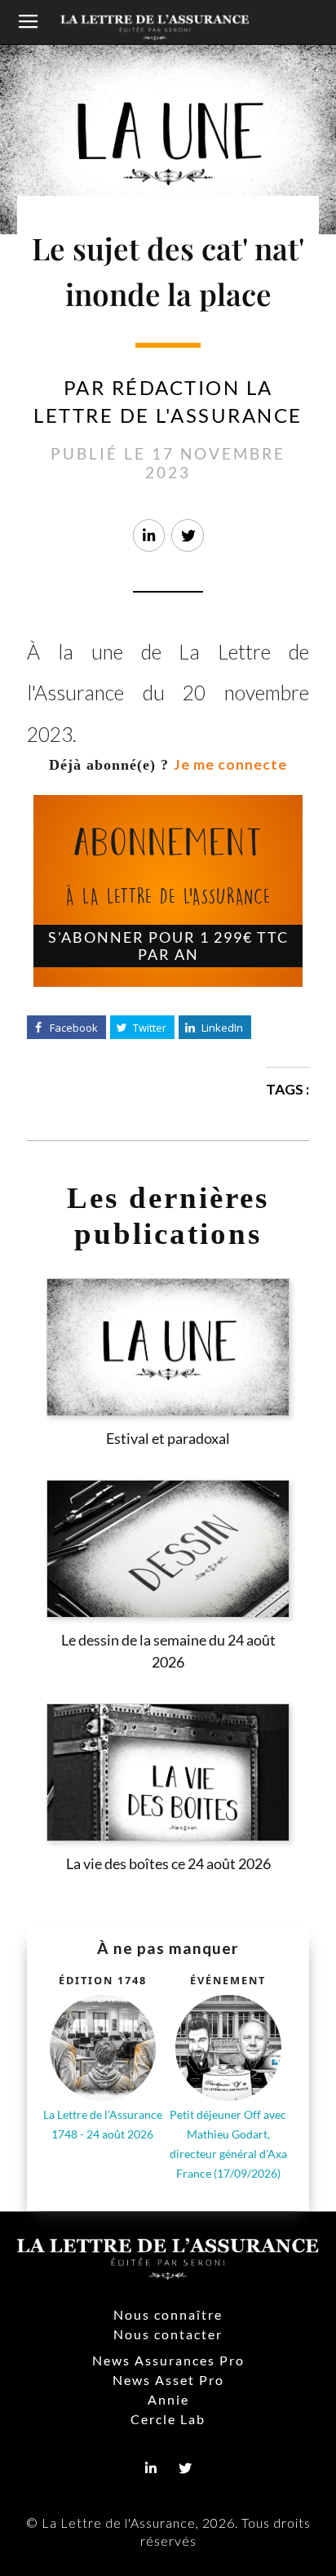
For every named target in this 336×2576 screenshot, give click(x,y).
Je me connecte (230, 764)
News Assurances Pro (168, 2360)
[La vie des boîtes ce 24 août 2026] (168, 1772)
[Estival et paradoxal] (168, 1347)
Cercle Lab (168, 2419)
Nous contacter (168, 2334)
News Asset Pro (168, 2380)
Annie (168, 2399)
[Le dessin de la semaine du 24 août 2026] (168, 1549)
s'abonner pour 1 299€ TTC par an (168, 946)
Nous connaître (168, 2314)
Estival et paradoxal (168, 1439)
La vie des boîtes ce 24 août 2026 (168, 1864)
